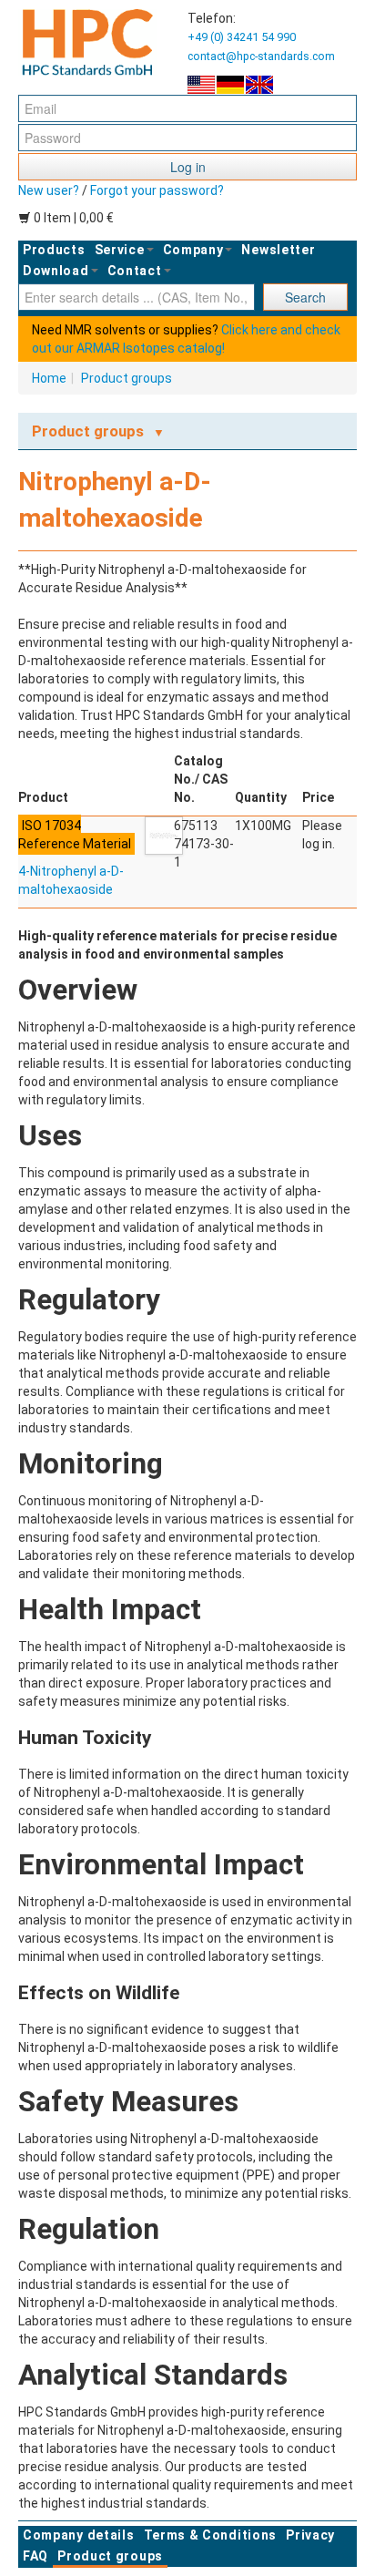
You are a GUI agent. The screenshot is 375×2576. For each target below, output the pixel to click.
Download (56, 271)
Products (54, 250)
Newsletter (278, 250)
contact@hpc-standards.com (261, 56)
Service (120, 250)
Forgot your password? (157, 190)
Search (305, 297)
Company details (79, 2535)
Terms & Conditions (211, 2535)
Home (49, 378)
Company (193, 250)
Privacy (310, 2535)
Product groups (127, 378)
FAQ (35, 2556)
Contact (135, 271)
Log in (188, 167)
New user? (49, 190)
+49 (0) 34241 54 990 (242, 37)
